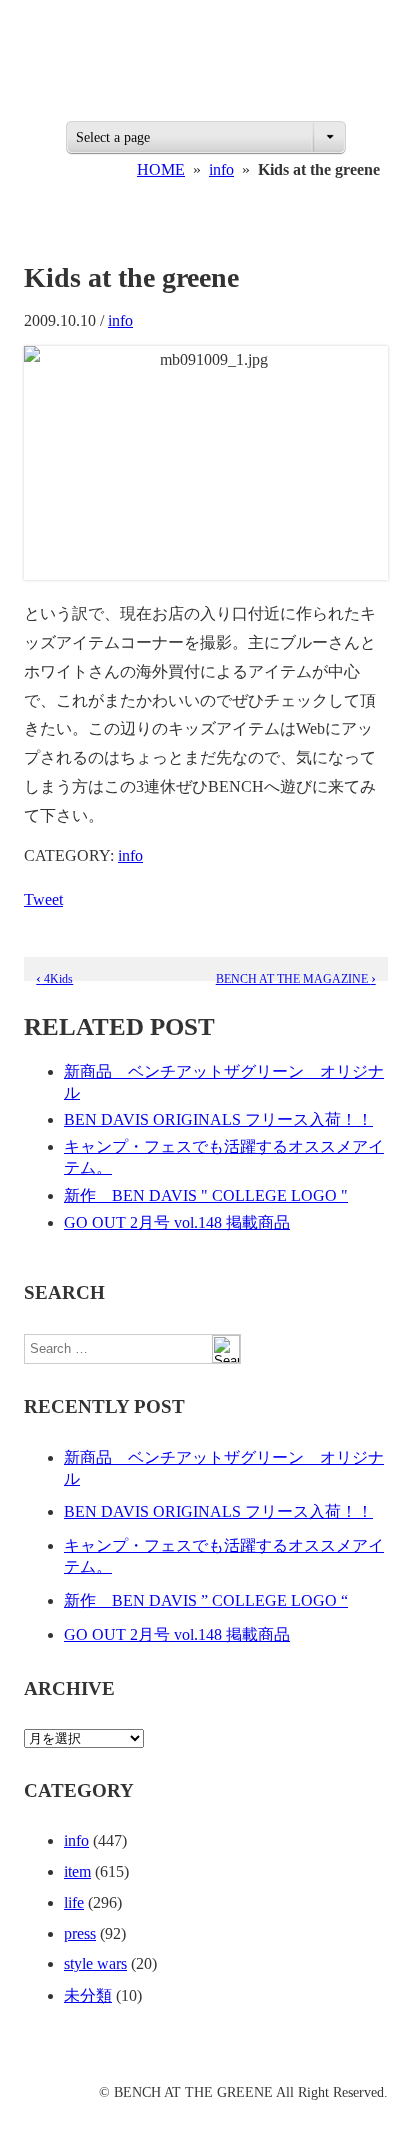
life (74, 1902)
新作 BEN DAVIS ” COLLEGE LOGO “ (206, 1600)
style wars (95, 1963)
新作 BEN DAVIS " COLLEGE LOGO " (206, 1195)
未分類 (88, 1995)
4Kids (54, 979)
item (77, 1871)
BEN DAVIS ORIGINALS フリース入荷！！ (218, 1119)
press (80, 1933)
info (221, 169)
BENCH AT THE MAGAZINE (296, 979)
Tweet (43, 899)
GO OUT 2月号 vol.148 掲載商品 (177, 1222)
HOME (161, 169)
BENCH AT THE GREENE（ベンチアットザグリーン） (206, 68)
